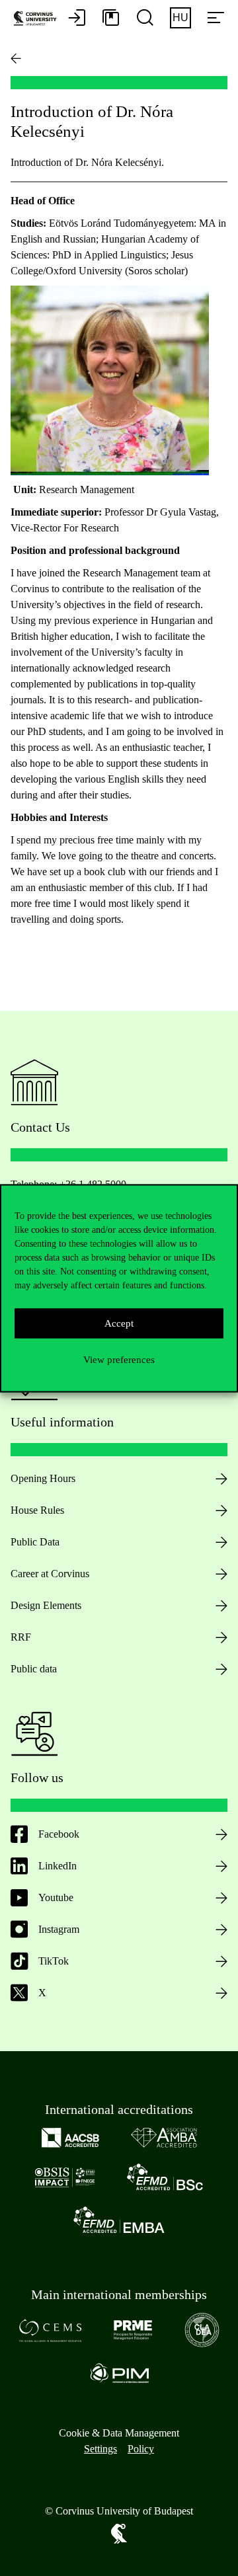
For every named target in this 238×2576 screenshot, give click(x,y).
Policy (141, 2449)
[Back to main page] (16, 58)
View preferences (119, 1360)
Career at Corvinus (50, 1574)
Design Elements (46, 1605)
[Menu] (216, 19)
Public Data (35, 1542)
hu (180, 18)
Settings (100, 2449)
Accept (119, 1323)
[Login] (77, 19)
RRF (21, 1637)
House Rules (37, 1510)
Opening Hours (43, 1478)
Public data (34, 1669)
